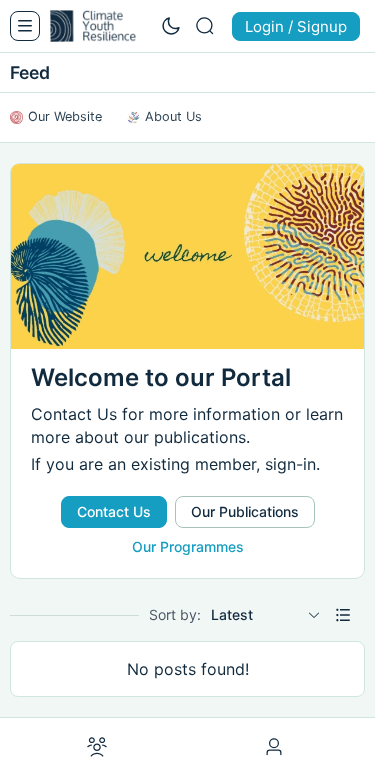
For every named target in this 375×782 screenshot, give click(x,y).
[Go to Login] (276, 748)
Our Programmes (188, 546)
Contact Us (114, 511)
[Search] (205, 26)
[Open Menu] (25, 26)
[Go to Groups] (97, 748)
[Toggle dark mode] (171, 26)
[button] (343, 615)
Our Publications (245, 511)
